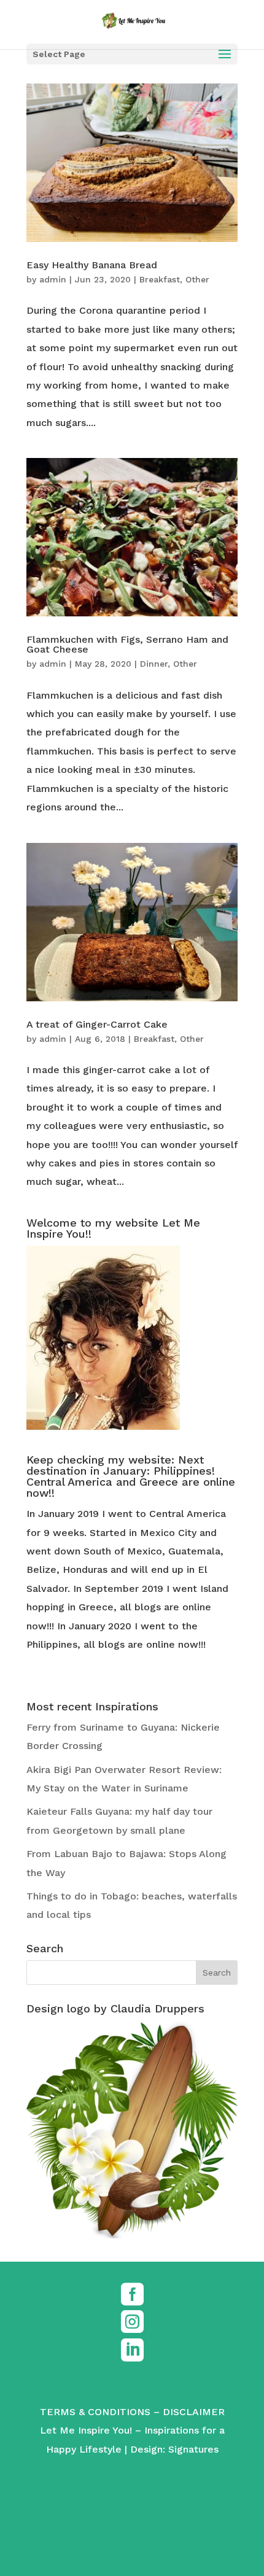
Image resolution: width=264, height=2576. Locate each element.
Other (197, 279)
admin (53, 279)
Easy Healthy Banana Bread (92, 265)
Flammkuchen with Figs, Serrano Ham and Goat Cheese (127, 644)
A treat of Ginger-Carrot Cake (97, 1024)
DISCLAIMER (194, 2412)
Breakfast (160, 279)
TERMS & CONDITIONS (95, 2412)
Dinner (154, 664)
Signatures (193, 2449)
